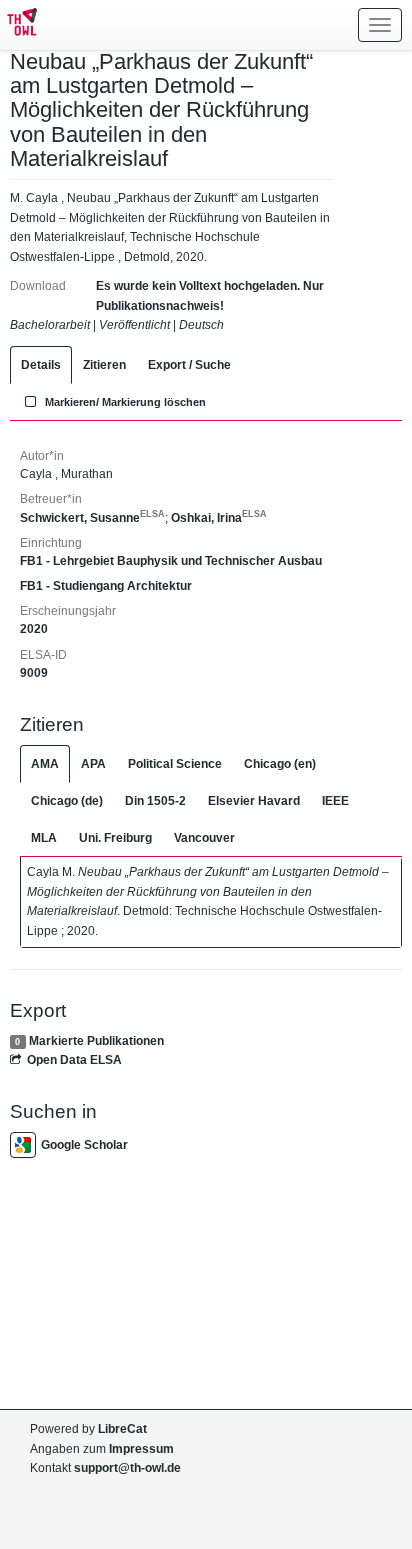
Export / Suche (189, 365)
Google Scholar (84, 1145)
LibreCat (122, 1429)
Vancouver (204, 838)
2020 (34, 629)
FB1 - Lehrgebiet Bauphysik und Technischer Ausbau (171, 561)
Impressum (141, 1449)
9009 (34, 673)
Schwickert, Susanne (92, 518)
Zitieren (104, 365)
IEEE (335, 801)
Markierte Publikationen (96, 1041)
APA (93, 764)
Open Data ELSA (74, 1060)
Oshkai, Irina (219, 518)
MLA (44, 838)
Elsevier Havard (254, 801)
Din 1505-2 (155, 801)
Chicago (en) (280, 764)
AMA (45, 764)
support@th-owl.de (127, 1468)
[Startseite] (18, 25)
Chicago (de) (67, 801)
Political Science (175, 764)
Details (41, 365)
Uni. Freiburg (115, 838)
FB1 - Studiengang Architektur (106, 586)
